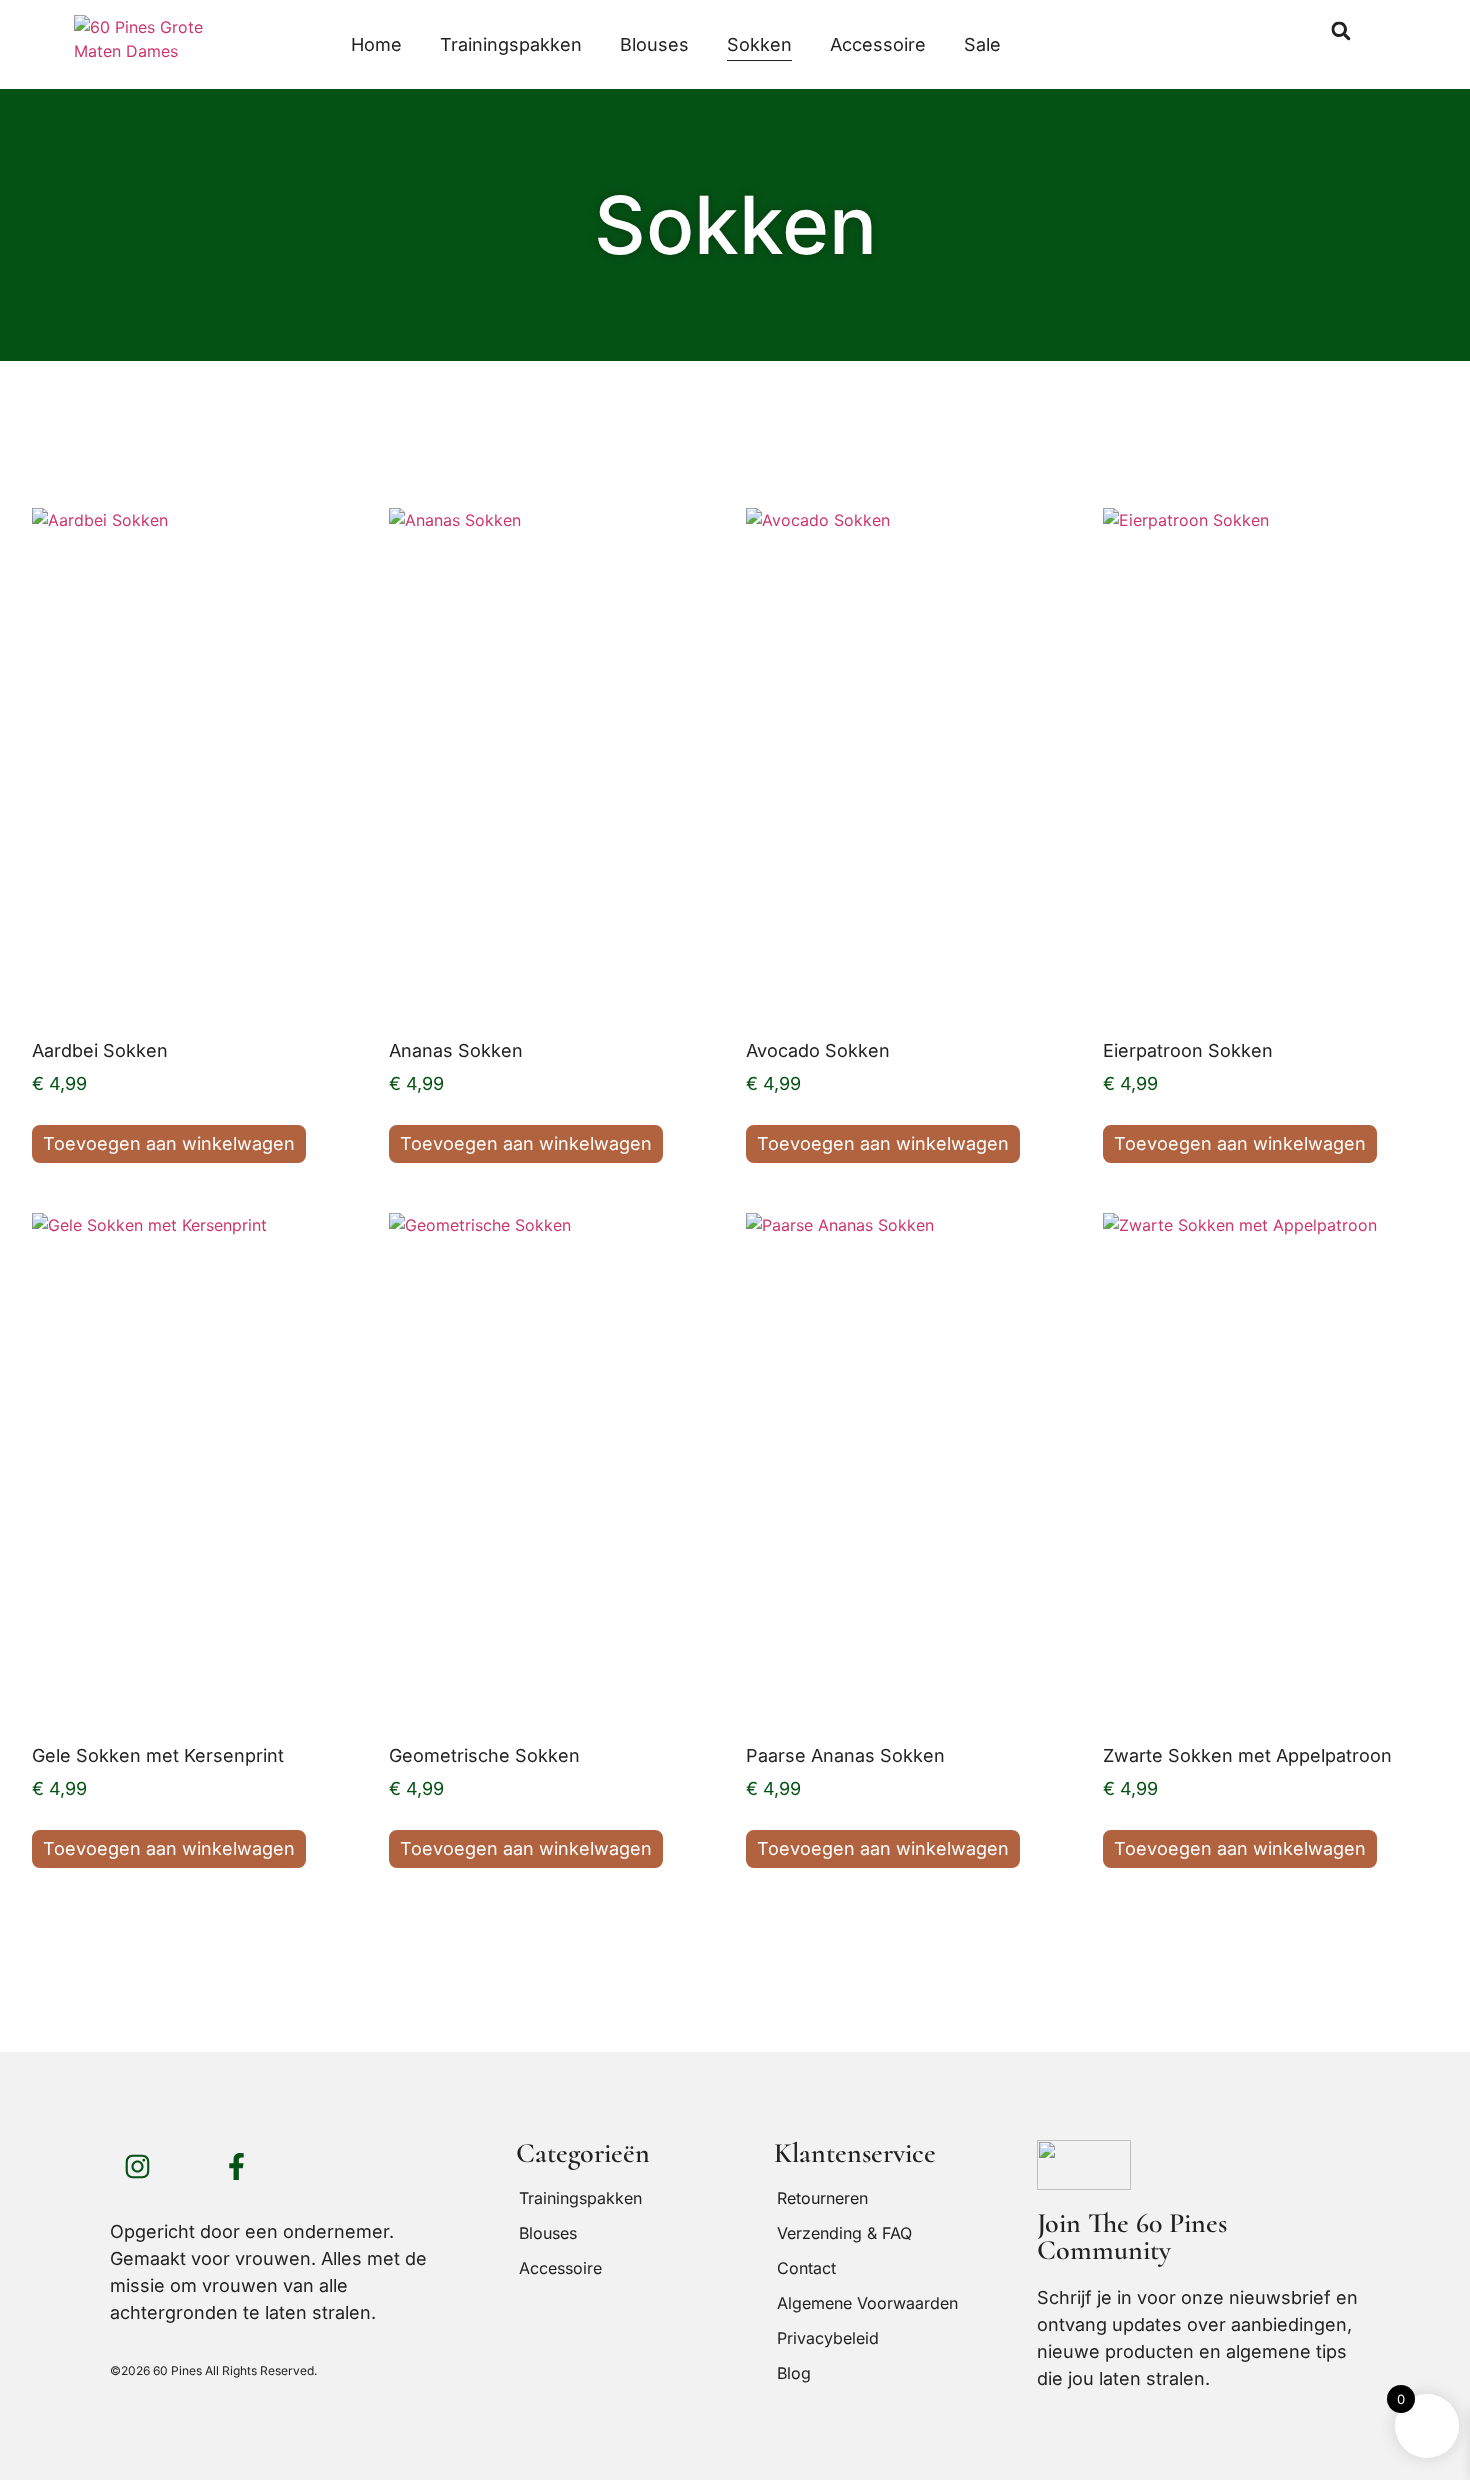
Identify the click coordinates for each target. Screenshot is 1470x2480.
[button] (1341, 31)
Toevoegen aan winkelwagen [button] (169, 1143)
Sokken (759, 44)
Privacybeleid (828, 2338)
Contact (806, 2268)
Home (376, 44)
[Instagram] (137, 2167)
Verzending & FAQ (844, 2233)
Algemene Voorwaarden (867, 2303)
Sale (982, 44)
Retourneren (822, 2198)
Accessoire (878, 44)
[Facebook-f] (236, 2167)
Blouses (654, 44)
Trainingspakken (511, 44)
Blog (794, 2373)
